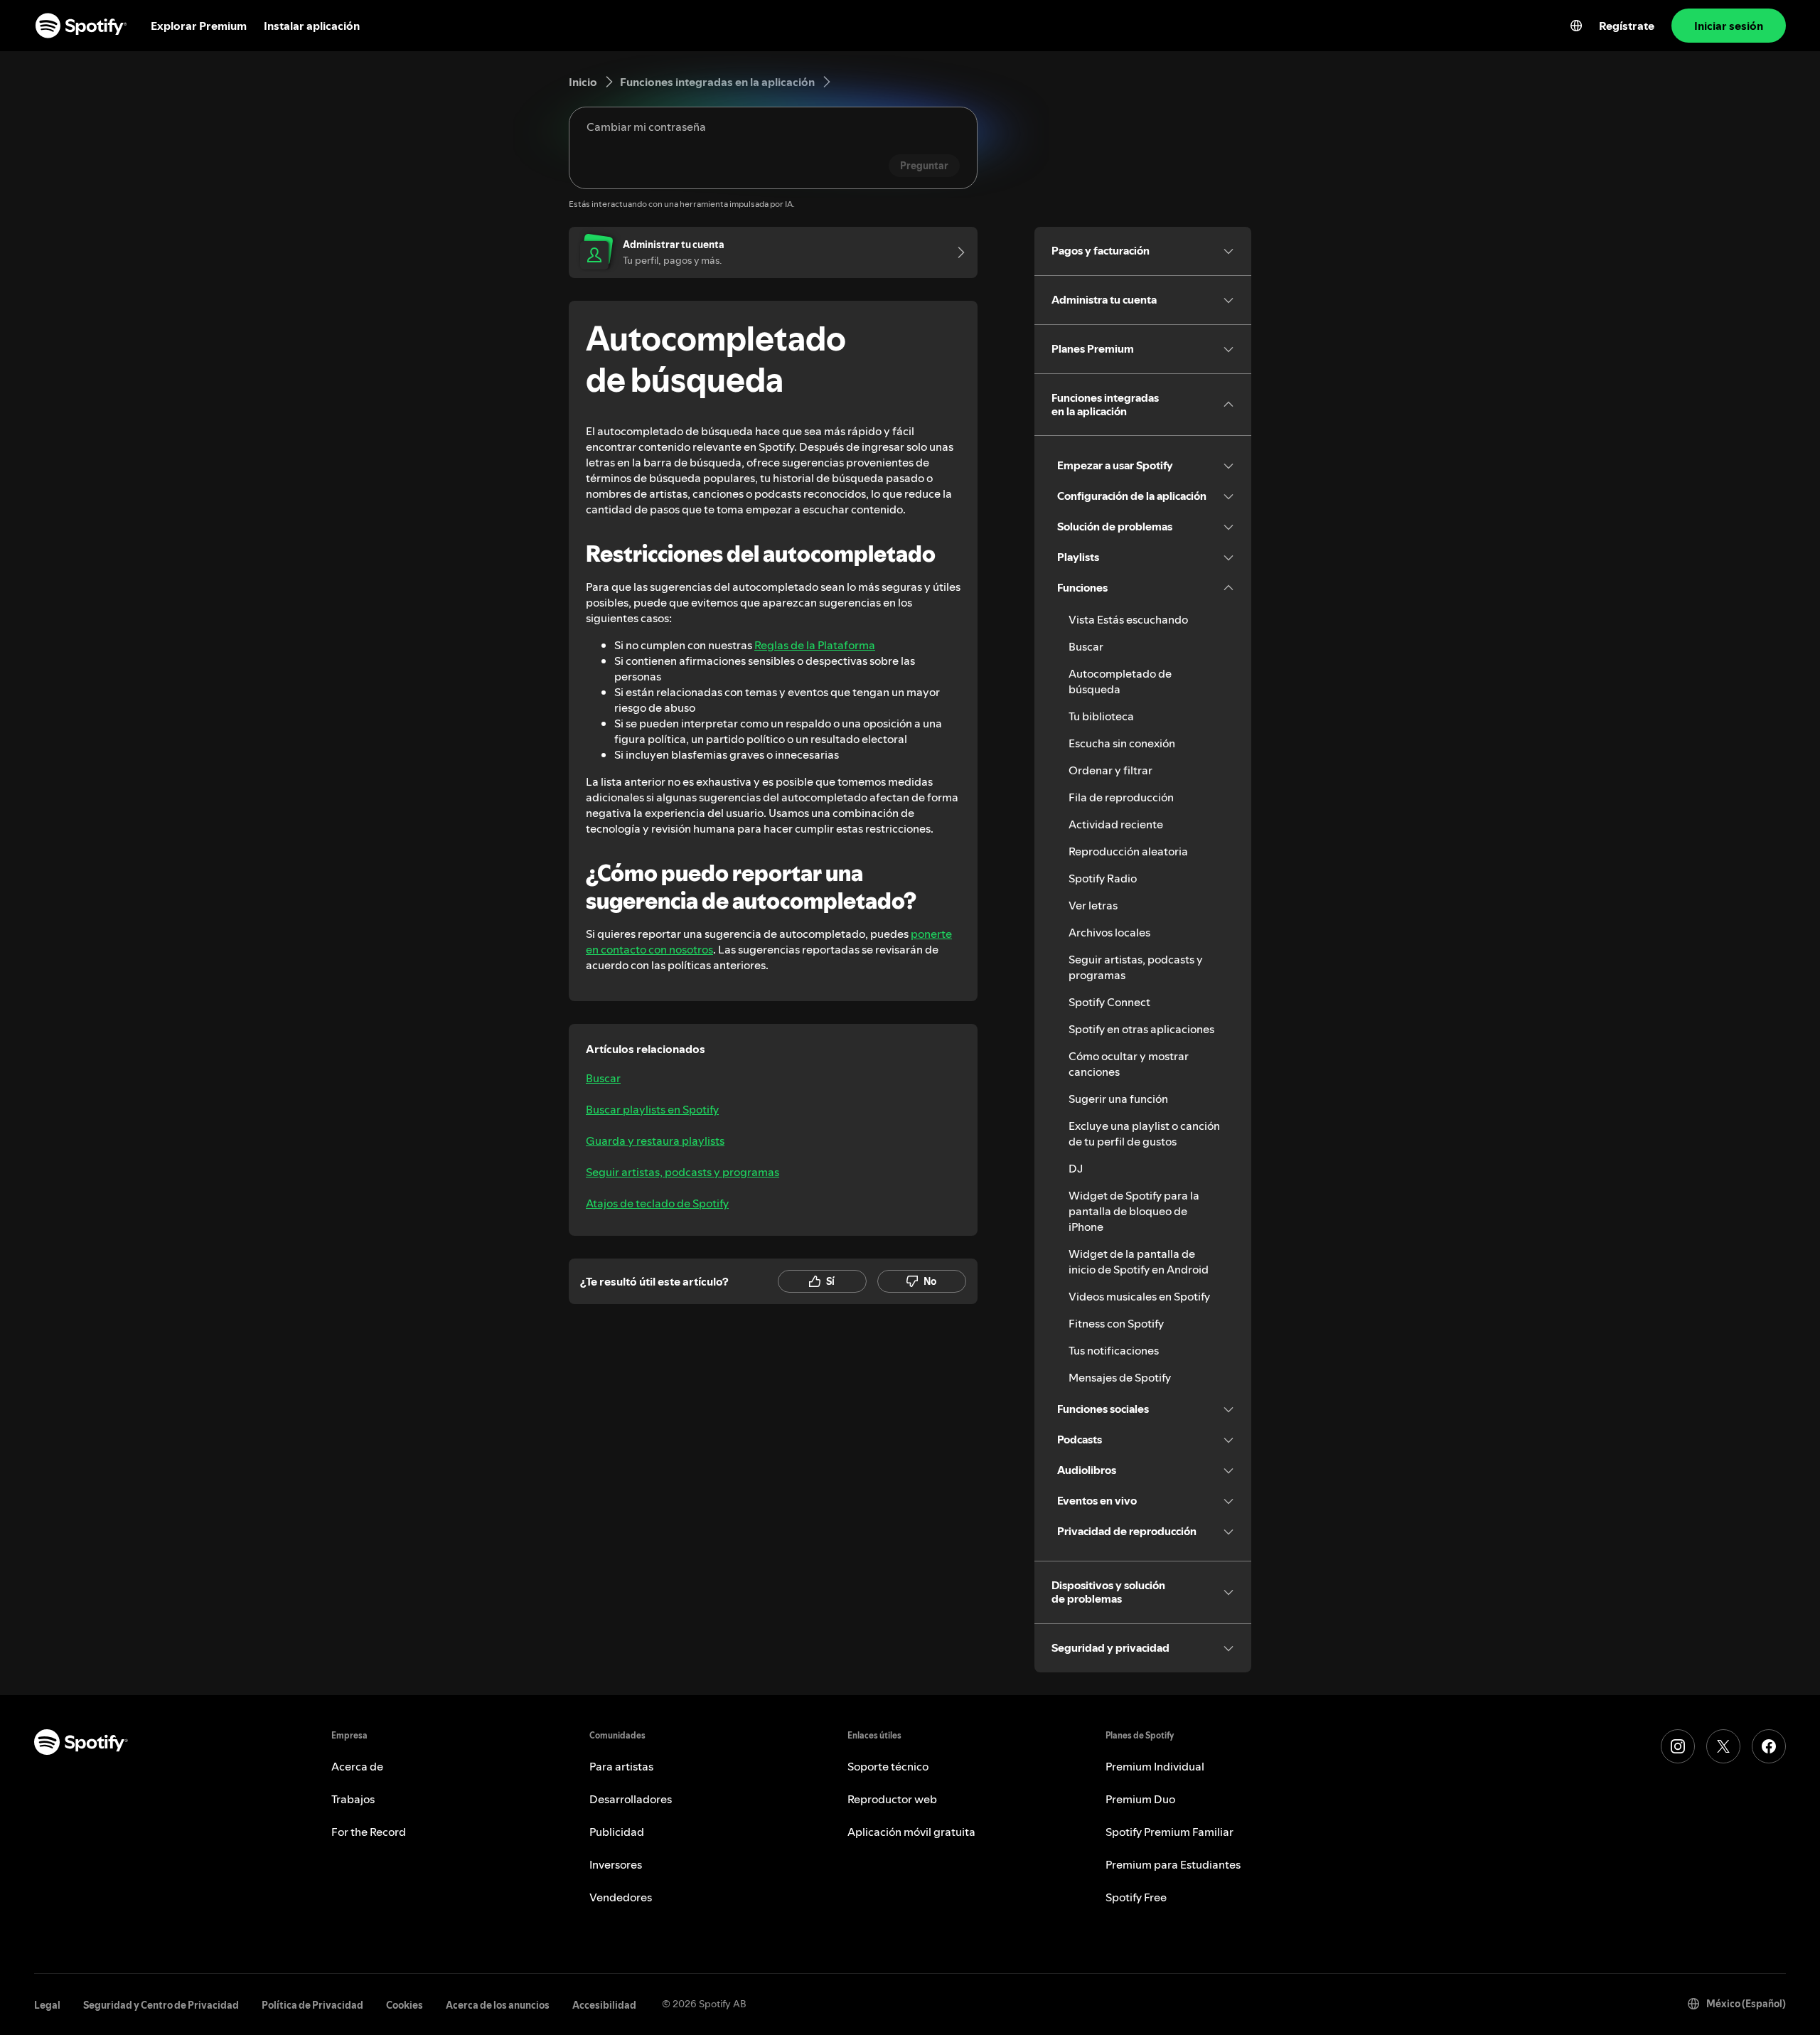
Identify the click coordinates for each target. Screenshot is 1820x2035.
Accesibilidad (604, 2005)
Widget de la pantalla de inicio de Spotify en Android (1139, 1261)
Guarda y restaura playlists (655, 1141)
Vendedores (621, 1897)
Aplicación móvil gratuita (911, 1832)
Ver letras (1093, 905)
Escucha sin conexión (1122, 743)
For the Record (369, 1832)
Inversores (616, 1864)
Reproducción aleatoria (1128, 851)
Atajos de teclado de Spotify (657, 1203)
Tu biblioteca (1101, 716)
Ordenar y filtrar (1110, 770)
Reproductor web (892, 1799)
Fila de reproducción (1121, 797)
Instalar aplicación (312, 26)
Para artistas (621, 1766)
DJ (1076, 1168)
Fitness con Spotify (1116, 1323)
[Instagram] (1678, 1746)
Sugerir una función (1118, 1099)
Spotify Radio (1103, 878)
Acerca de (357, 1766)
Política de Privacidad (312, 2005)
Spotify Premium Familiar (1169, 1832)
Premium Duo (1140, 1799)
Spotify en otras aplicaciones (1141, 1029)
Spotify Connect (1109, 1002)
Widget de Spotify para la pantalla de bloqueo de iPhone (1134, 1211)
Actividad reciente (1116, 824)
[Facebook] (1769, 1746)
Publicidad (617, 1832)
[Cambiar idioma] (1576, 26)
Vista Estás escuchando (1128, 619)
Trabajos (353, 1799)
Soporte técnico (888, 1766)
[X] (1723, 1746)
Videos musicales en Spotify (1139, 1296)
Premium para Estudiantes (1173, 1864)
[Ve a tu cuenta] (956, 252)
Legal (47, 2005)
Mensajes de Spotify (1120, 1377)
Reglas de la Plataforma (815, 645)
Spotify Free (1136, 1897)
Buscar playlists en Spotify (652, 1109)
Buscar (603, 1078)
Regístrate (1627, 26)
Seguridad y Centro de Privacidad (161, 2005)
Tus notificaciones (1114, 1350)
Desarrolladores (631, 1799)
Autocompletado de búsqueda (1120, 681)
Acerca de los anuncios (498, 2005)
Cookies (405, 2005)
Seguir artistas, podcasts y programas (682, 1172)
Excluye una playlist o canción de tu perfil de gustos (1144, 1133)
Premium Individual (1155, 1766)
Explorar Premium (199, 26)
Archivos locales (1109, 932)
